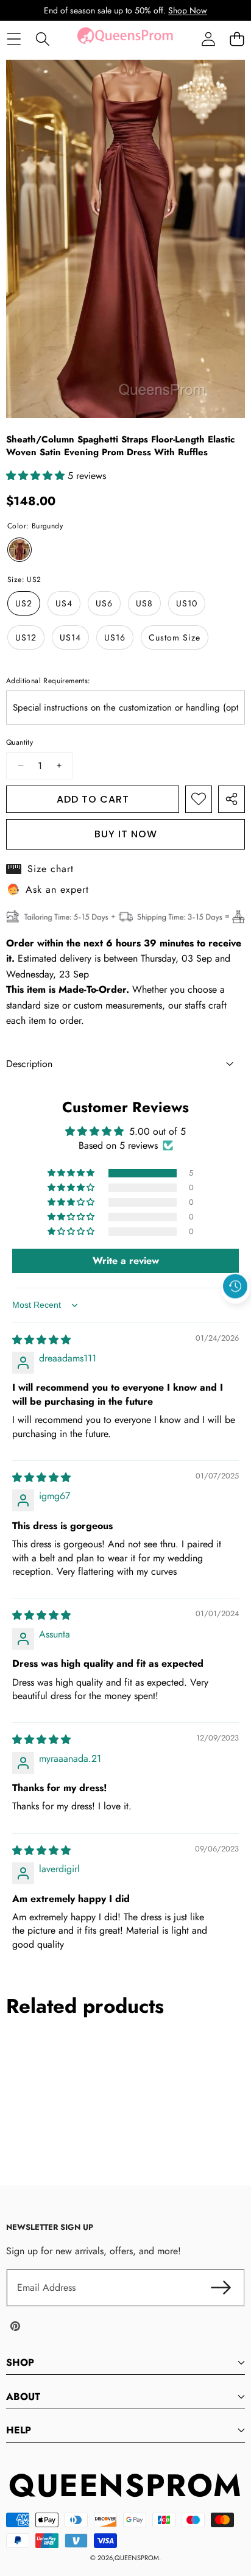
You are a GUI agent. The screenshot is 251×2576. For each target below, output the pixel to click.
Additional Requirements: (48, 681)
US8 (144, 603)
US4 (64, 603)
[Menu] (14, 39)
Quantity (19, 742)
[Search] (42, 39)
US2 (24, 603)
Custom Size (175, 637)
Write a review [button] (126, 1261)
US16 (115, 637)
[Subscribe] (221, 2288)
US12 (26, 637)
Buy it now (126, 834)
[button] (237, 39)
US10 (187, 603)
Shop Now (188, 10)
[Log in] (208, 39)
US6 (104, 603)
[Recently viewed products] (235, 1286)
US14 (70, 637)
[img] (41, 1340)
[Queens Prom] (125, 39)
